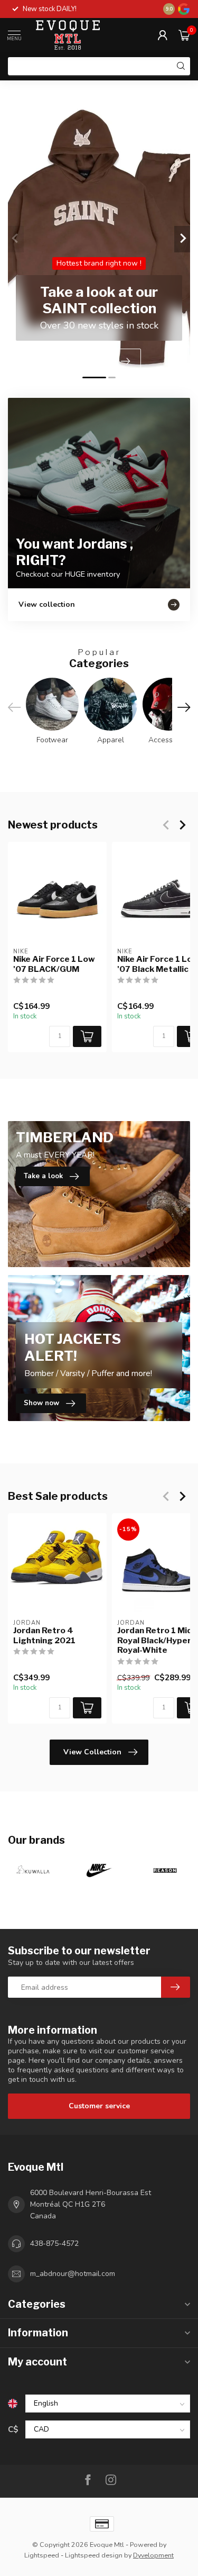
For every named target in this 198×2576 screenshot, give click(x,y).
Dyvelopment (153, 2555)
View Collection (92, 1752)
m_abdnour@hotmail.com (73, 2274)
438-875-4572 (54, 2243)
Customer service (99, 2106)
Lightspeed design (94, 2555)
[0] (184, 35)
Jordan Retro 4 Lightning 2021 (44, 1635)
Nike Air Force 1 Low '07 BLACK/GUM (54, 964)
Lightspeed (42, 2555)
